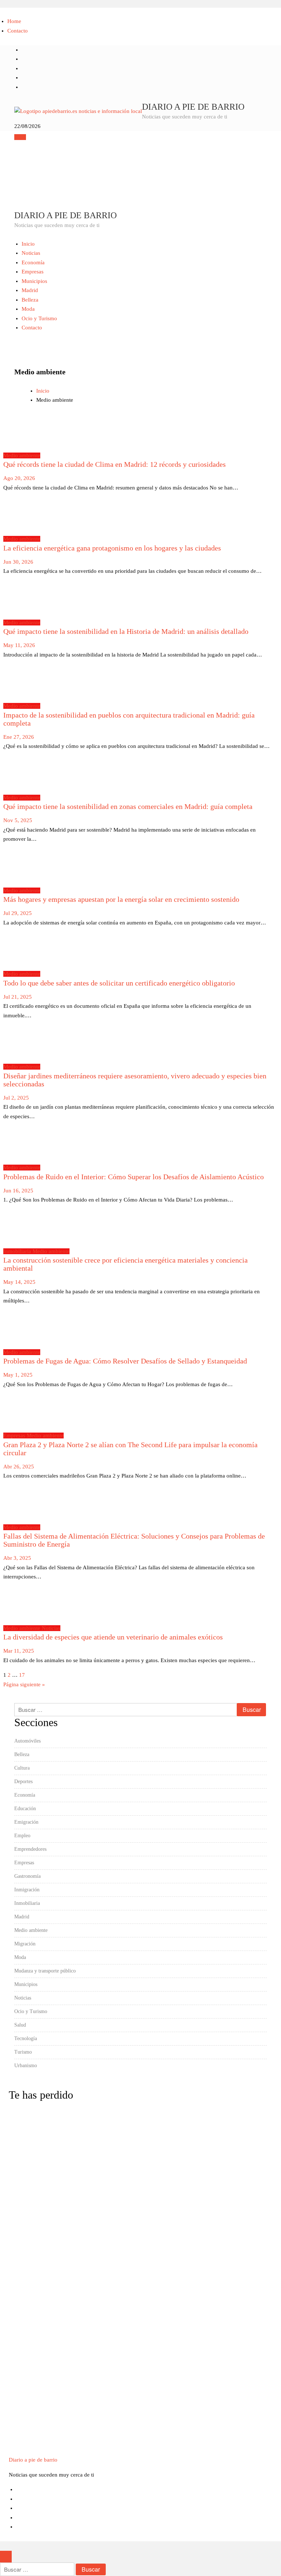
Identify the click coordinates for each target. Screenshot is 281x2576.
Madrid (30, 290)
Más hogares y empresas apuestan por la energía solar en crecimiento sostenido (121, 899)
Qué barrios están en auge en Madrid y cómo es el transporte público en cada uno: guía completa (26, 2397)
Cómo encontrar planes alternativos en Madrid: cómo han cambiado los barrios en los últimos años (26, 2163)
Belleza (30, 300)
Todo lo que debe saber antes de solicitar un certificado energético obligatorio (119, 983)
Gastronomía (27, 1876)
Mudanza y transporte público (45, 1971)
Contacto (18, 31)
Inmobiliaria (18, 1251)
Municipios (34, 281)
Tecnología (26, 2038)
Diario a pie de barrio (193, 107)
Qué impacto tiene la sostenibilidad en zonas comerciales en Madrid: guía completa (128, 806)
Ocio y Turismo (39, 318)
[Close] (6, 2557)
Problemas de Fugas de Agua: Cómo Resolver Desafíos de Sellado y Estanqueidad (125, 1361)
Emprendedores (30, 1849)
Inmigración (27, 1890)
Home (14, 21)
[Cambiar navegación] (20, 137)
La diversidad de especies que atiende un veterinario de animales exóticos (113, 1637)
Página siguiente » (24, 1684)
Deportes (23, 1781)
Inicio (28, 244)
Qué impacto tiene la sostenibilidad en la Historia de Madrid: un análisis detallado (126, 631)
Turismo (23, 2052)
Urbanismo (26, 2066)
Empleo (22, 1836)
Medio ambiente (22, 455)
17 (22, 1675)
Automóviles (27, 1741)
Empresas (33, 272)
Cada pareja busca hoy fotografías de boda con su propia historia (27, 2240)
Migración (25, 1944)
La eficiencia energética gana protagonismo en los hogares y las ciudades (112, 548)
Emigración (26, 1822)
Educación (25, 1809)
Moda (28, 309)
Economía (33, 262)
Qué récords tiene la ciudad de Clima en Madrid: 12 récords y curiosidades (115, 464)
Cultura (22, 1768)
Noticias (31, 253)
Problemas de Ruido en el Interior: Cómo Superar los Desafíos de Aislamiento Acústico (134, 1177)
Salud (20, 2025)
